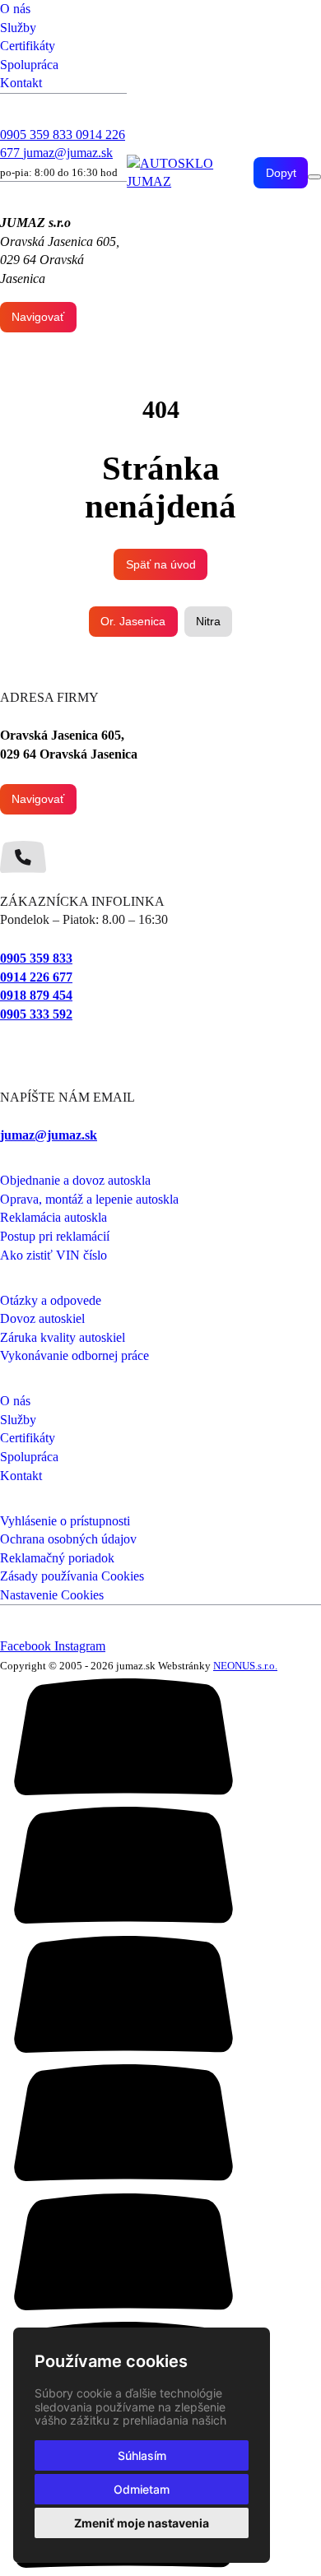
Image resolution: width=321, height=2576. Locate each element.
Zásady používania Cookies (72, 1576)
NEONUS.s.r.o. (245, 1666)
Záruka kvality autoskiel (63, 1337)
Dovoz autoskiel (42, 1318)
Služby (18, 28)
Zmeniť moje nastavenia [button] (142, 2523)
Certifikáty (28, 46)
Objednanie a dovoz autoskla (75, 1180)
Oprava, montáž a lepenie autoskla (89, 1199)
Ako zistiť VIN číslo (53, 1255)
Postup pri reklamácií (55, 1236)
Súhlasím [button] (142, 2455)
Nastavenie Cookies (52, 1595)
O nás (15, 9)
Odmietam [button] (142, 2489)
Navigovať (38, 317)
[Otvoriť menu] (314, 177)
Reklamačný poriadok (57, 1558)
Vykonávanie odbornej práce (74, 1355)
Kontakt (21, 83)
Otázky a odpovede (51, 1300)
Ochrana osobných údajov (68, 1539)
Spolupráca (29, 65)
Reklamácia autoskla (53, 1217)
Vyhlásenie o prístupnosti (65, 1521)
